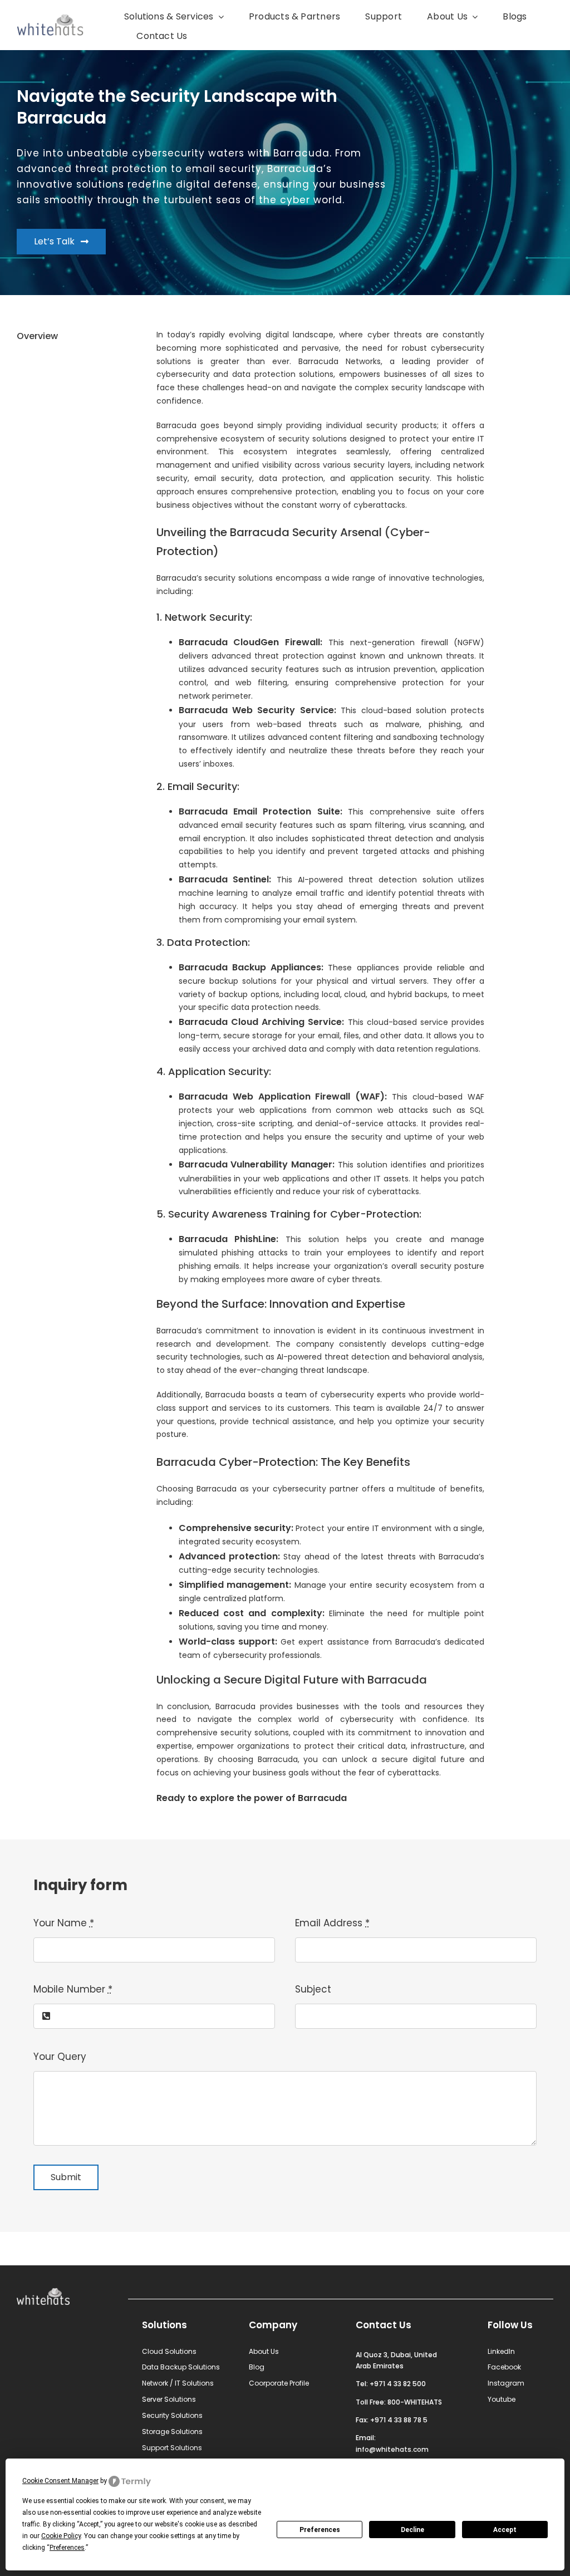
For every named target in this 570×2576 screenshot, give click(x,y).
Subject (313, 1989)
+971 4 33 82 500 (398, 2384)
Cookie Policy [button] (61, 2536)
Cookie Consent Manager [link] (60, 2481)
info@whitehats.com (392, 2449)
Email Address (332, 1923)
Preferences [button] (67, 2548)
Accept (505, 2530)
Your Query (60, 2057)
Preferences (320, 2530)
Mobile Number (73, 1989)
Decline (412, 2530)
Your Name (64, 1923)
